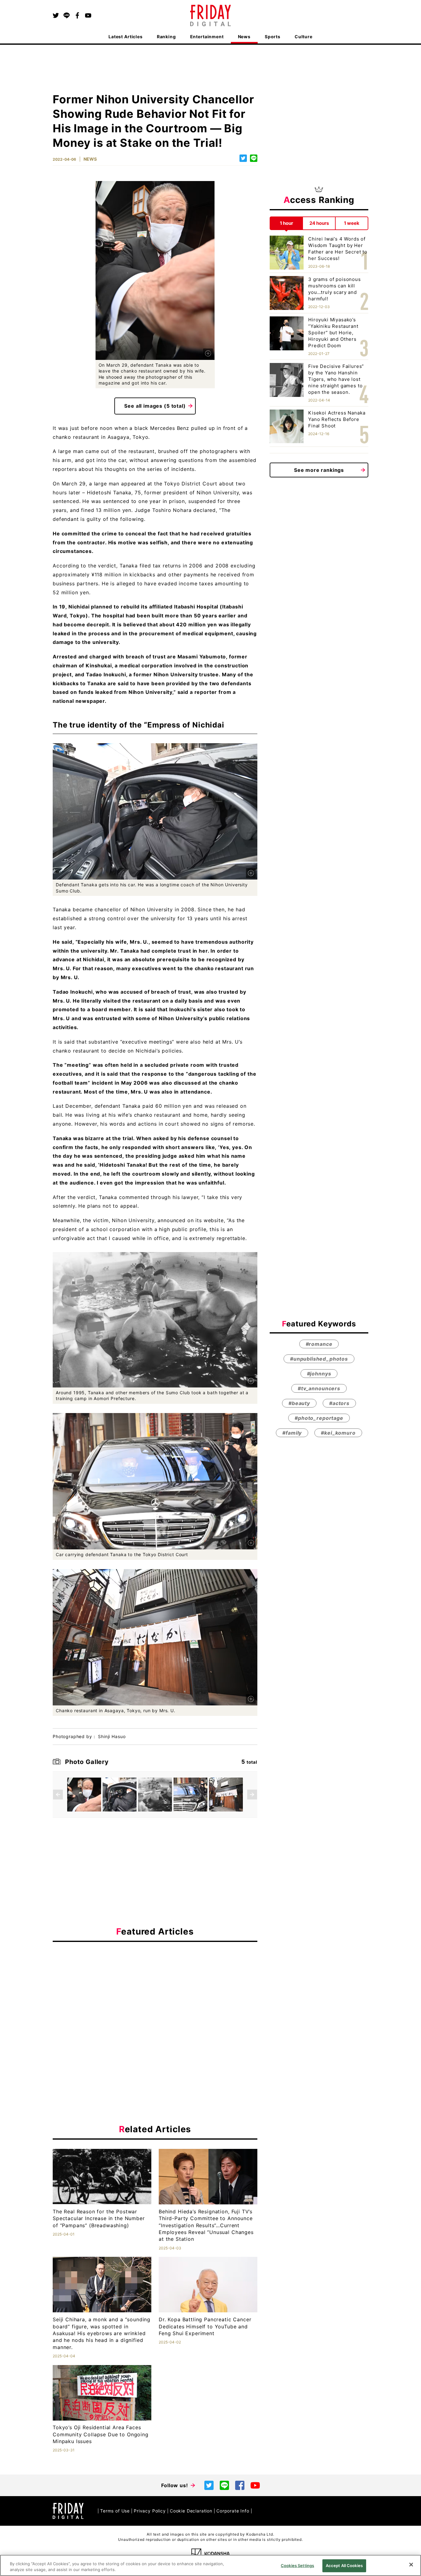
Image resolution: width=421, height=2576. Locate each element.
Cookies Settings (297, 2566)
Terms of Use (115, 2511)
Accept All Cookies (344, 2566)
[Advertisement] (155, 2003)
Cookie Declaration (191, 2511)
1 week (352, 223)
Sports (273, 37)
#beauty (299, 1403)
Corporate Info (233, 2511)
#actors (339, 1403)
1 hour (286, 223)
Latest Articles (126, 37)
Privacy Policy (150, 2511)
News (244, 37)
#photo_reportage (319, 1418)
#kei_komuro (338, 1433)
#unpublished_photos (319, 1359)
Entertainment (207, 37)
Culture (304, 37)
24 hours (319, 223)
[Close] (411, 2565)
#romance (319, 1344)
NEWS (90, 159)
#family (292, 1433)
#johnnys (319, 1374)
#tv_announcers (319, 1388)
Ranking (166, 37)
